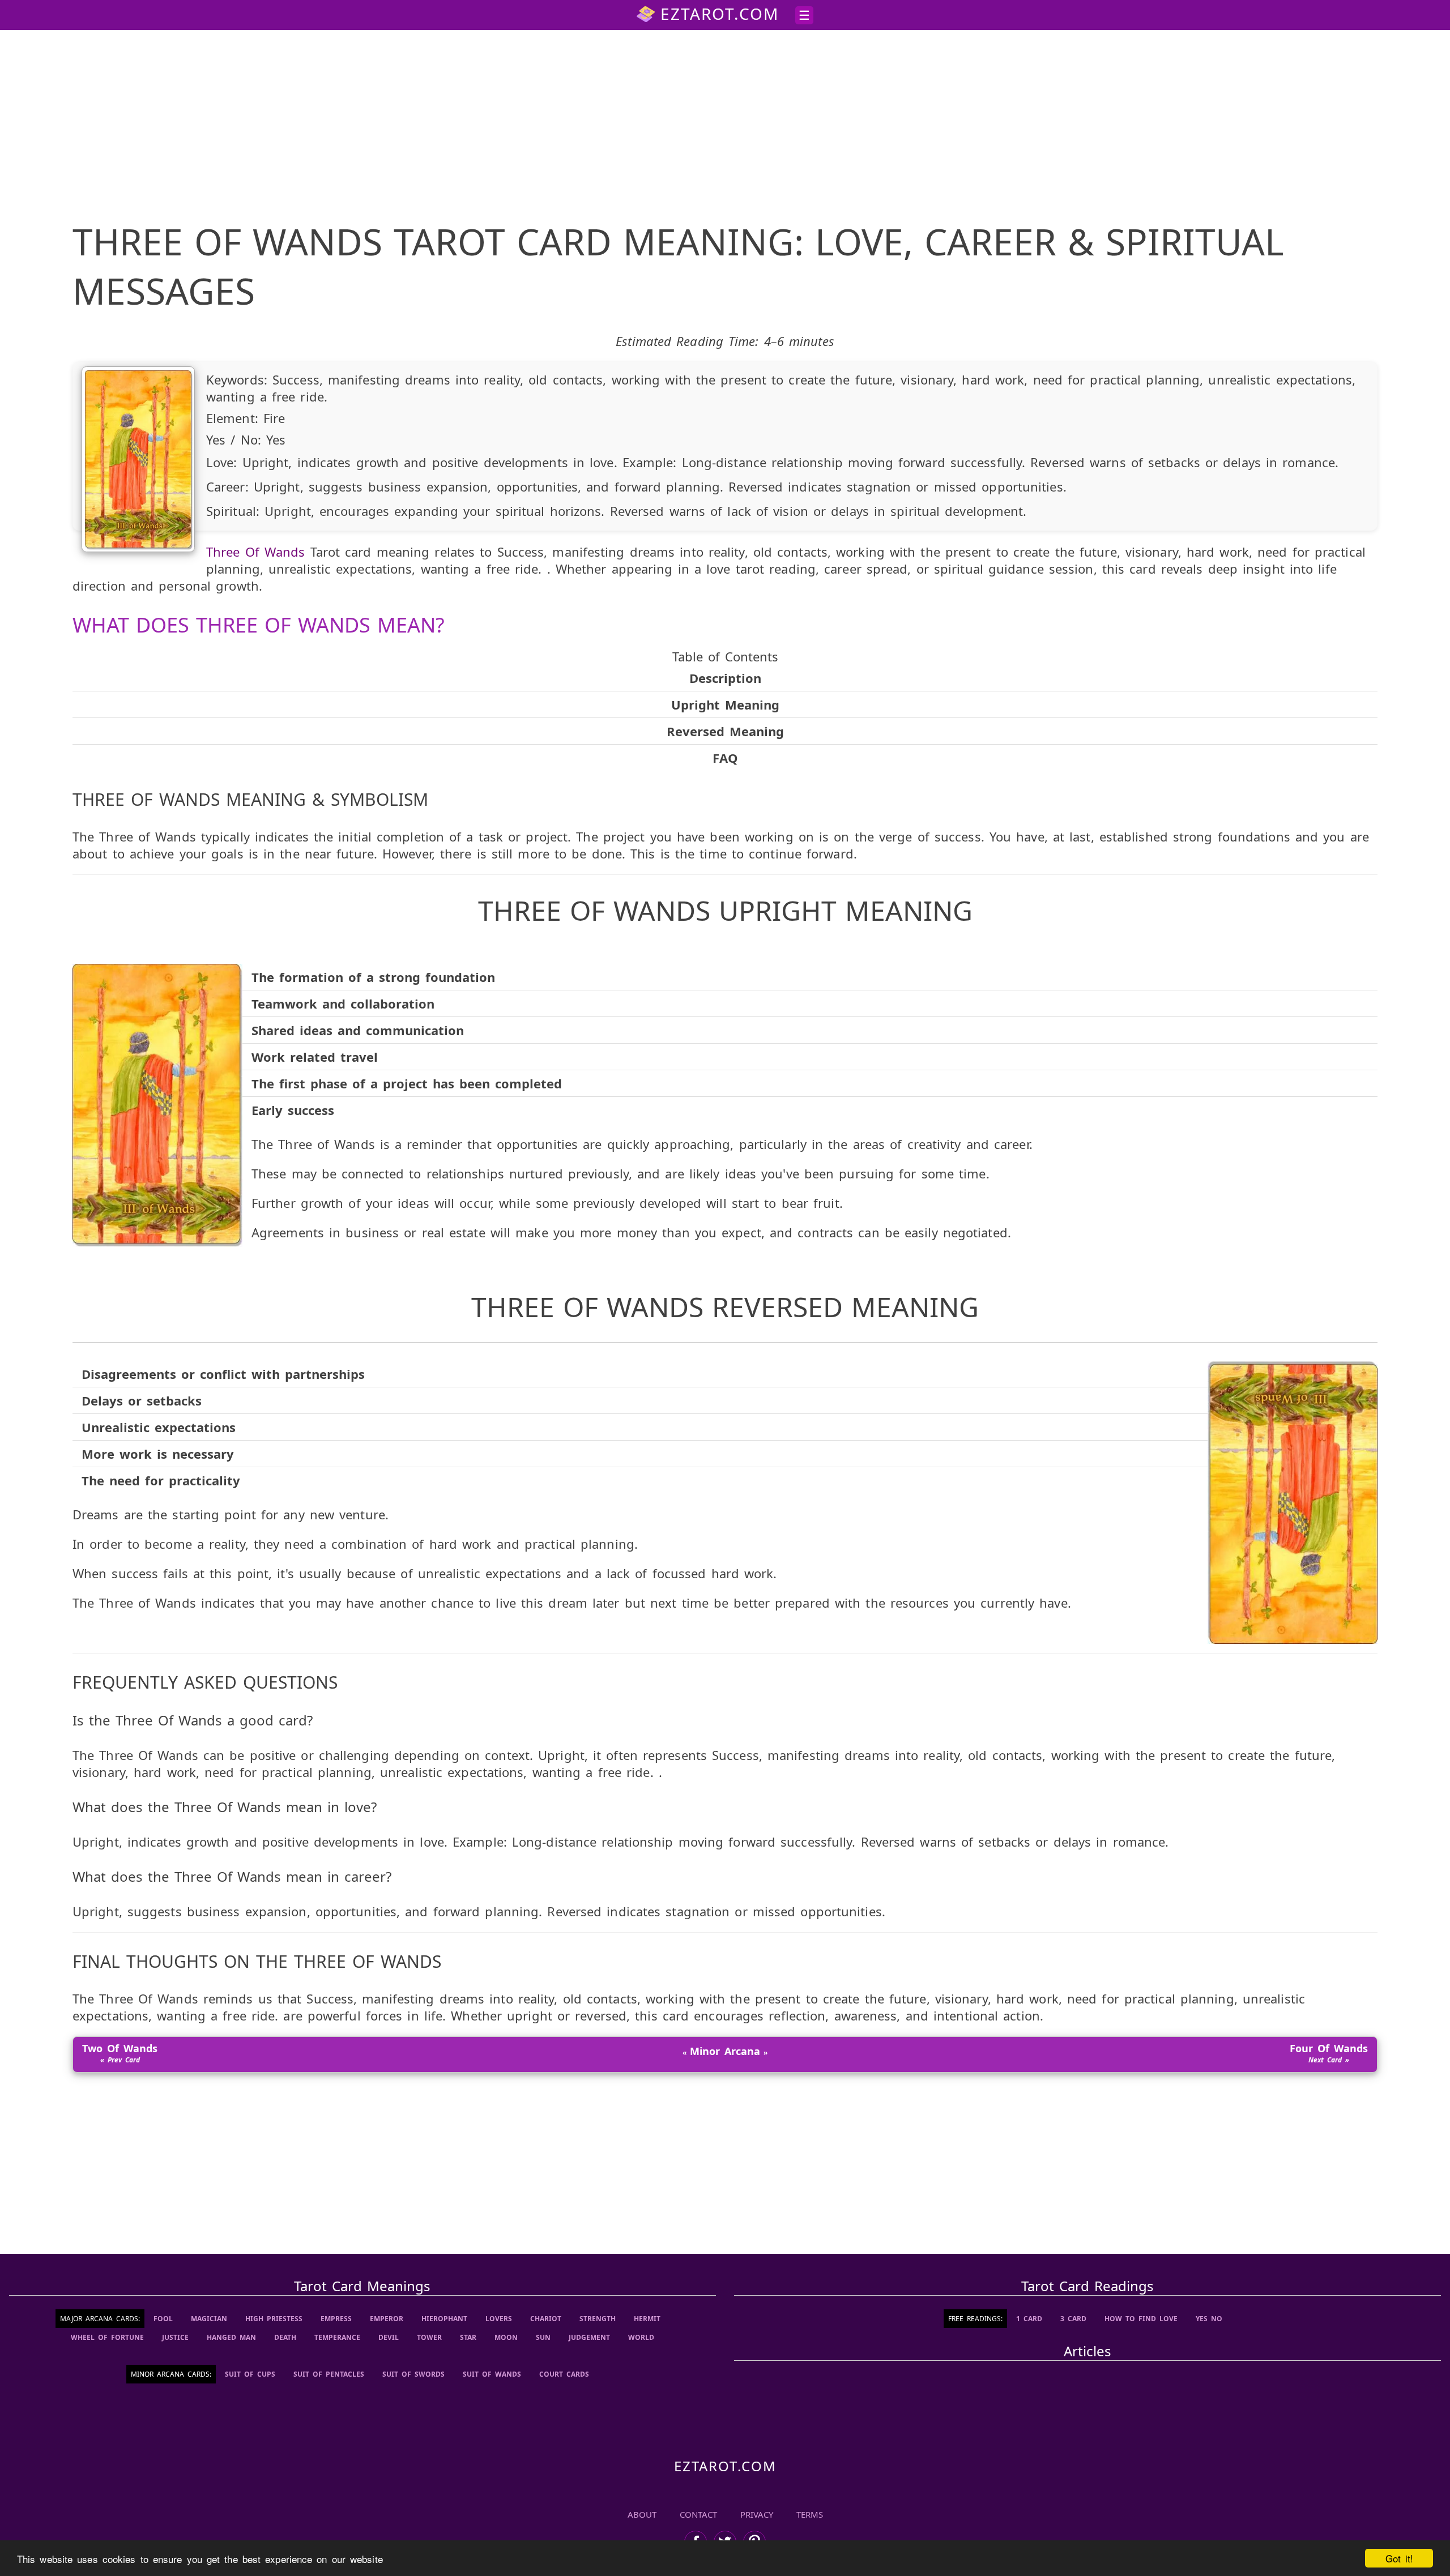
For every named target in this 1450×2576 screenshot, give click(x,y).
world (641, 2337)
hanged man (231, 2337)
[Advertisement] (725, 121)
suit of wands (492, 2374)
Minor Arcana (725, 2051)
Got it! (1399, 2558)
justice (175, 2337)
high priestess (274, 2319)
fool (163, 2319)
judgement (589, 2337)
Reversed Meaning (725, 731)
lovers (499, 2319)
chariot (546, 2319)
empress (336, 2319)
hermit (647, 2319)
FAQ (725, 758)
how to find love (1141, 2319)
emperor (387, 2319)
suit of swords (413, 2374)
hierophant (444, 2319)
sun (543, 2337)
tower (429, 2337)
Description (725, 678)
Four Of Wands (1329, 2048)
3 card (1073, 2319)
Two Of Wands (120, 2048)
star (468, 2337)
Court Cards (564, 2374)
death (285, 2337)
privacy (757, 2514)
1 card (1029, 2319)
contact (698, 2514)
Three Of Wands (255, 552)
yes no (1209, 2319)
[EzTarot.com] (725, 2466)
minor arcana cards (170, 2374)
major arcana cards (99, 2319)
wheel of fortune (107, 2337)
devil (389, 2337)
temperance (337, 2337)
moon (506, 2337)
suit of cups (250, 2374)
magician (209, 2319)
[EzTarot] (708, 14)
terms (810, 2514)
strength (598, 2319)
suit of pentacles (329, 2374)
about (642, 2514)
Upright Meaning (725, 704)
